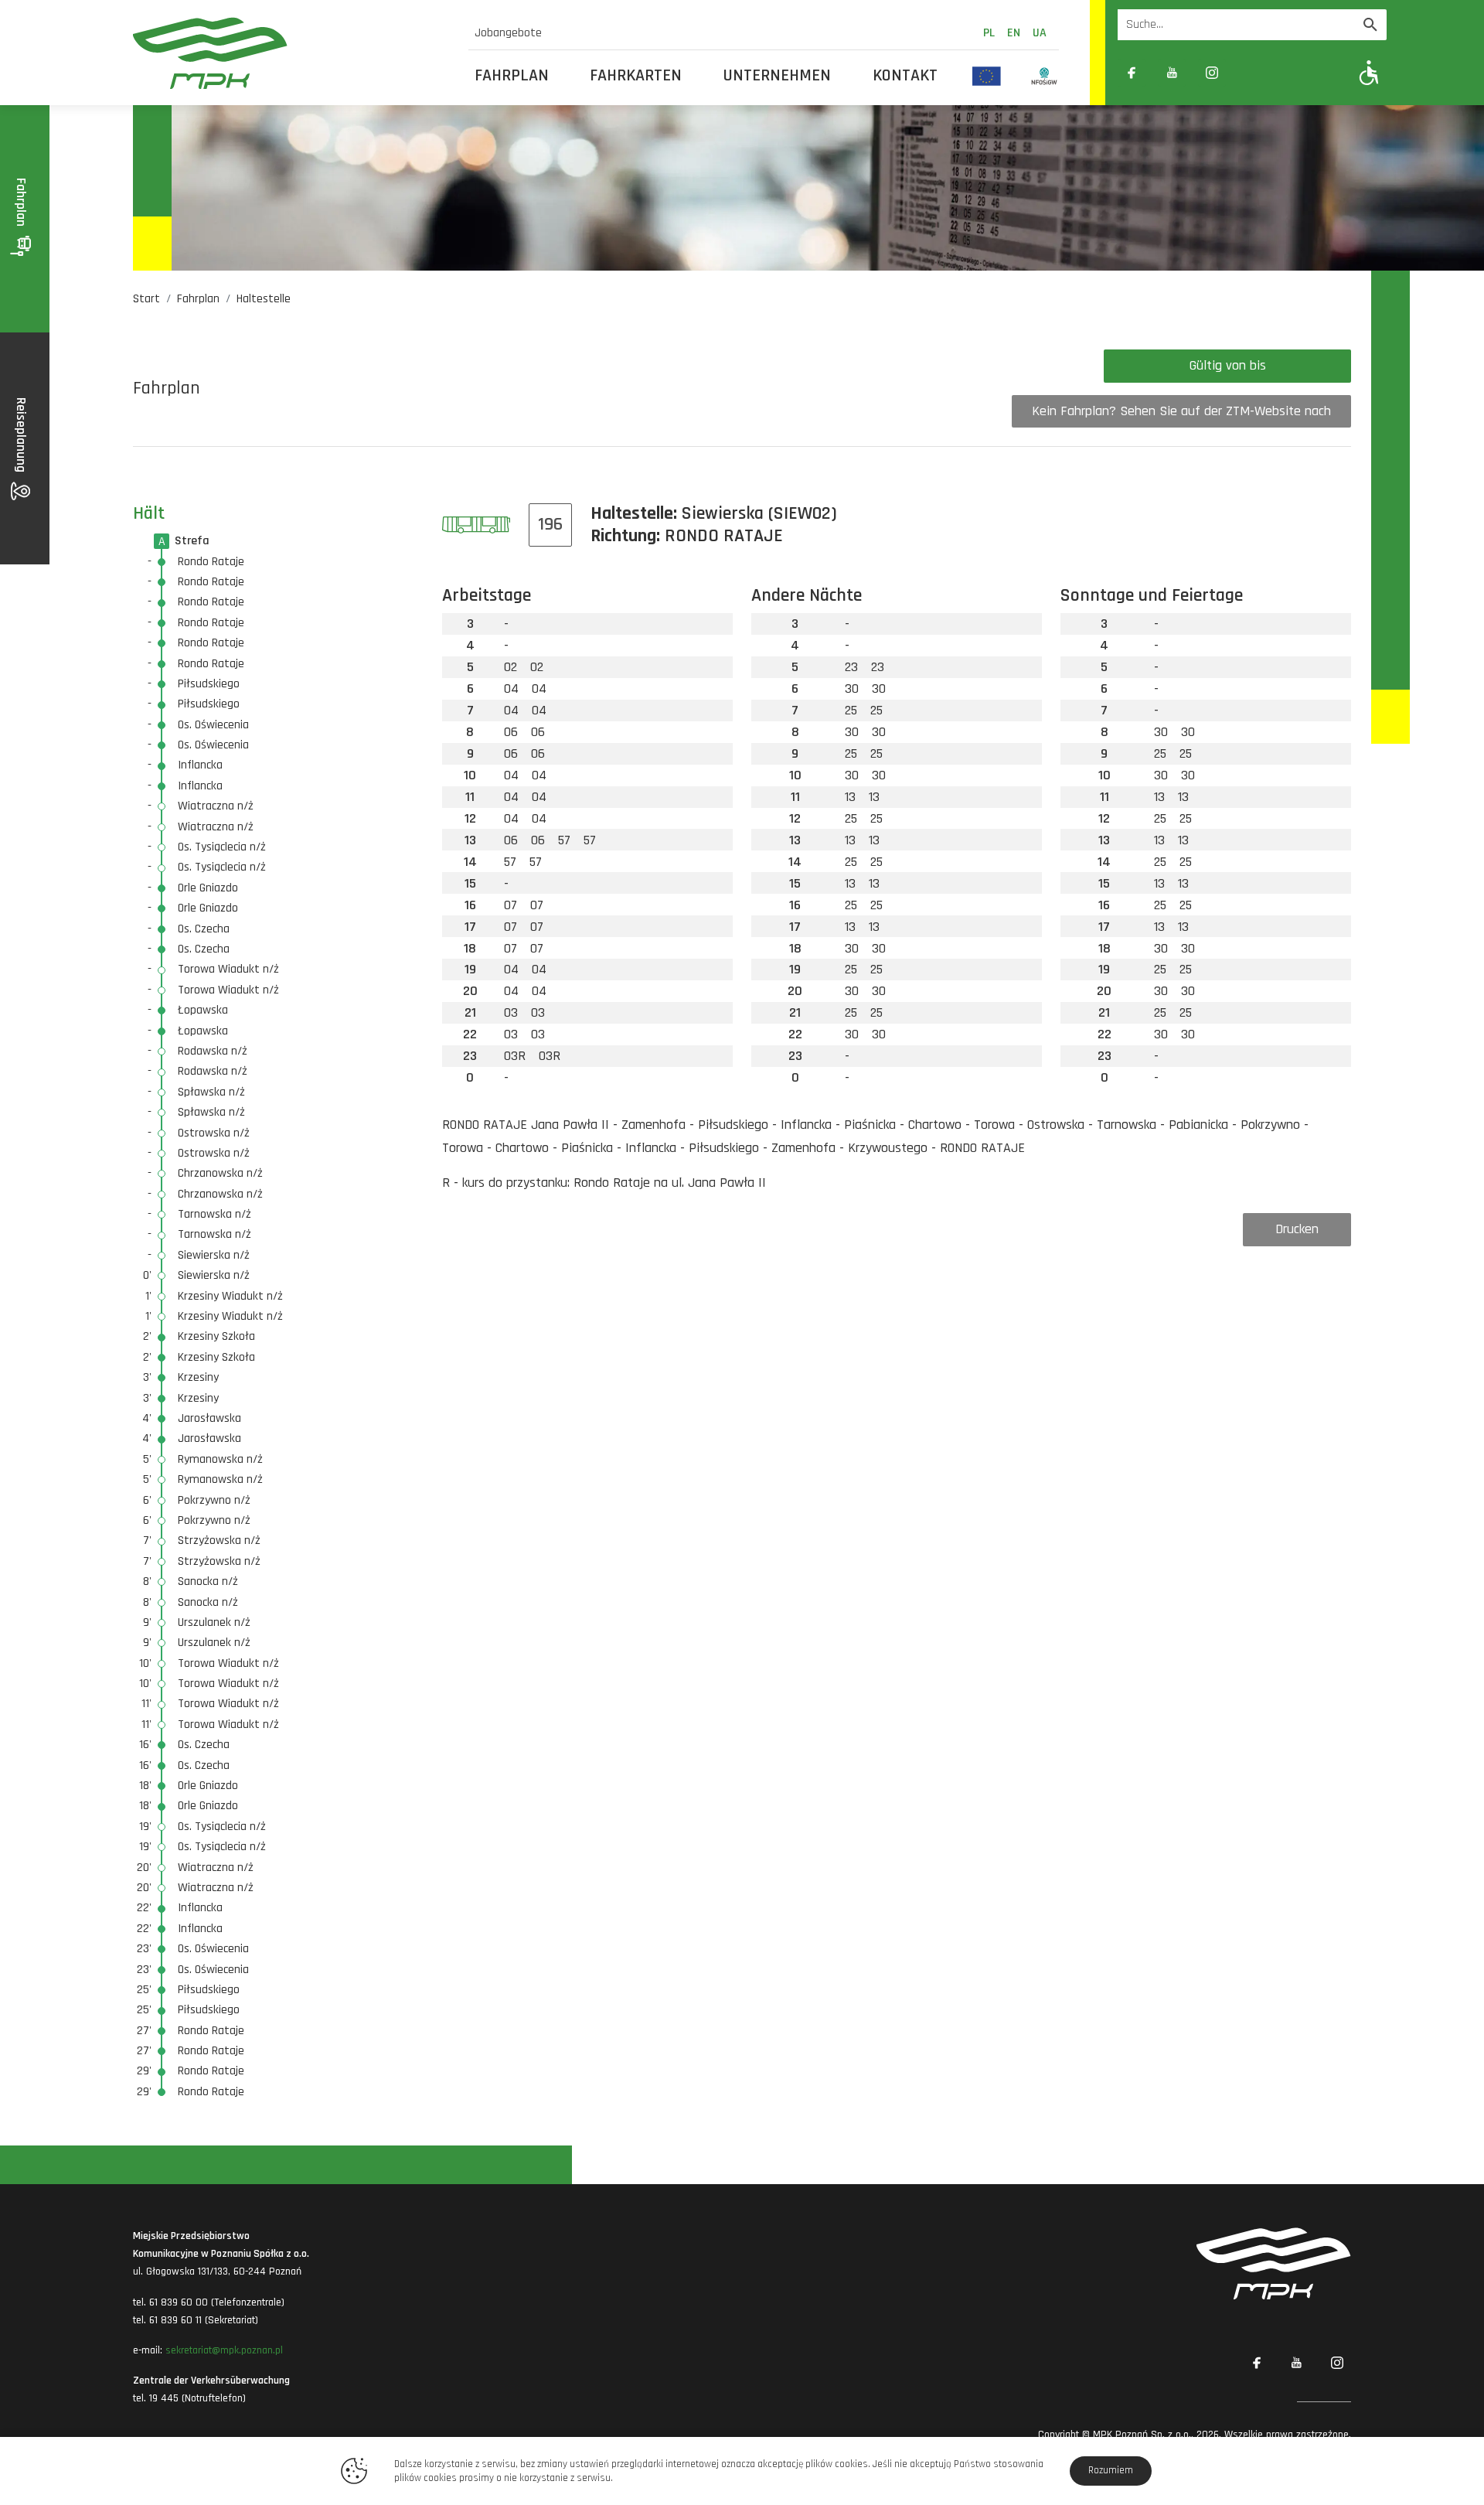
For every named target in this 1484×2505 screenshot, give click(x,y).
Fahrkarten (636, 76)
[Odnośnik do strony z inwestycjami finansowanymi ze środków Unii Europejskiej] (987, 76)
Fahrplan (512, 76)
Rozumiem (1111, 2470)
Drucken (1297, 1229)
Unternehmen (777, 76)
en (1014, 33)
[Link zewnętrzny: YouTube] (1172, 73)
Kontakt (905, 76)
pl (989, 33)
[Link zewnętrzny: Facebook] (1132, 73)
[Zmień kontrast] (1252, 73)
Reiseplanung (21, 436)
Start (146, 299)
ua (1040, 33)
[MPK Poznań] (291, 53)
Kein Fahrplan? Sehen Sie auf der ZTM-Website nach (1181, 411)
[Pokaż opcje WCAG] (1369, 72)
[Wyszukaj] (1370, 25)
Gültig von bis (1228, 365)
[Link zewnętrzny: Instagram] (1212, 73)
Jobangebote (508, 33)
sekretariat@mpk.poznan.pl (224, 2350)
